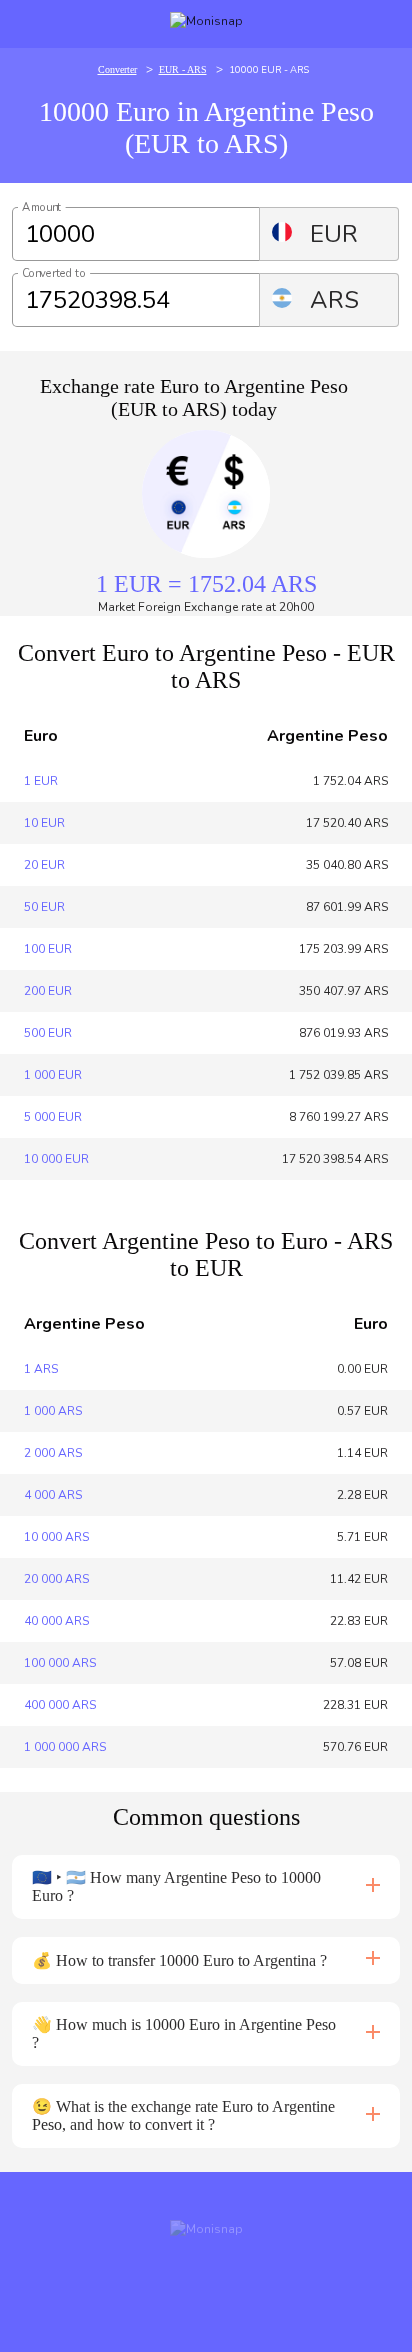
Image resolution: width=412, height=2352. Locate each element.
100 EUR (48, 949)
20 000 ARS (56, 1579)
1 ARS (41, 1369)
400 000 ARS (60, 1705)
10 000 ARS (56, 1537)
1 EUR (41, 781)
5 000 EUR (53, 1117)
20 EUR (44, 865)
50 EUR (44, 907)
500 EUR (48, 1033)
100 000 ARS (60, 1663)
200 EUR (48, 991)
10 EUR (44, 823)
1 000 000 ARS (65, 1747)
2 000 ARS (53, 1453)
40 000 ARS (56, 1621)
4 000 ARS (53, 1495)
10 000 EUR (56, 1159)
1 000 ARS (53, 1411)
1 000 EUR (53, 1075)
